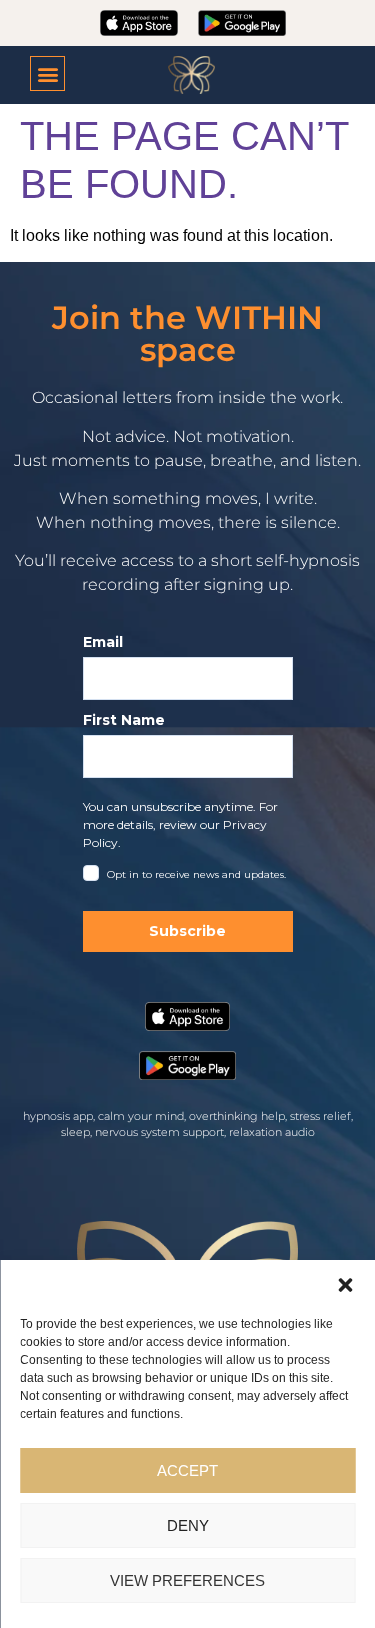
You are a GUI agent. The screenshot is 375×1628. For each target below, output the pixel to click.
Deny (188, 1525)
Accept (187, 1470)
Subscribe (187, 931)
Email (103, 642)
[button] (345, 1285)
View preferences (187, 1580)
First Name (124, 720)
